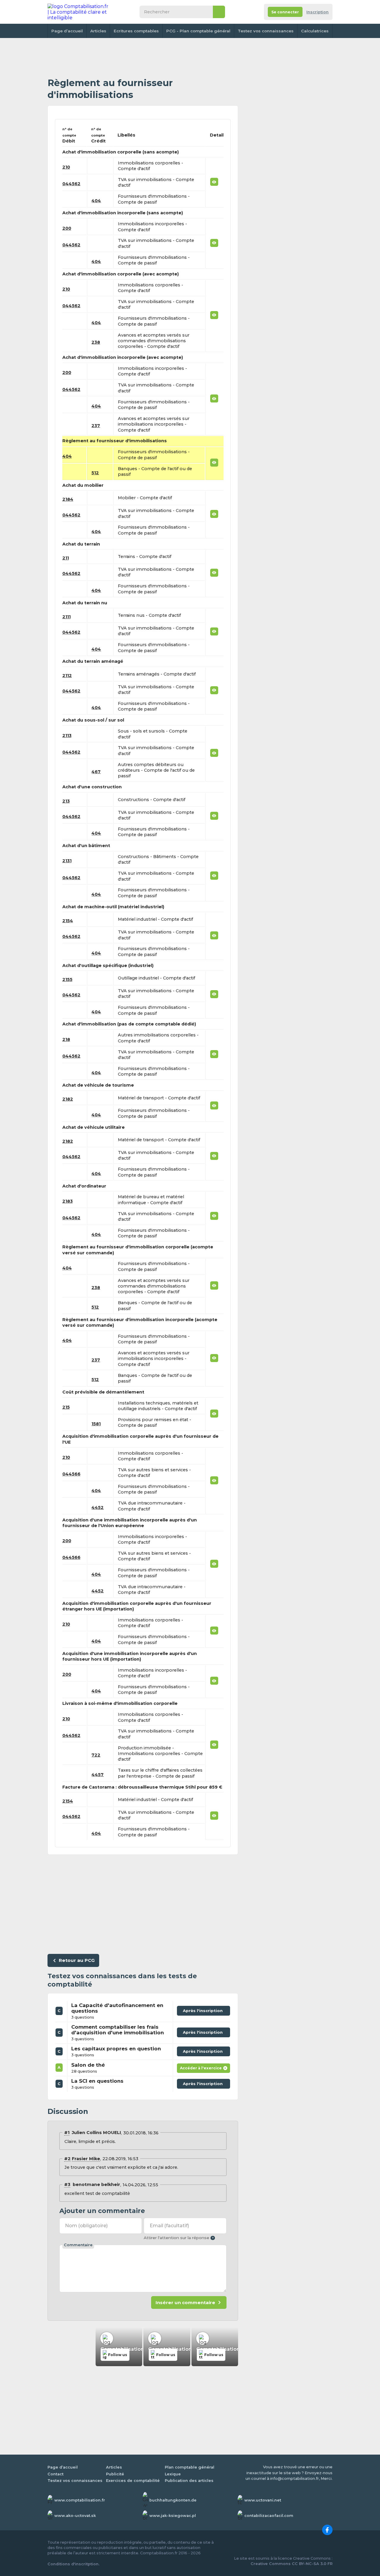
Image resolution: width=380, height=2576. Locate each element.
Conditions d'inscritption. (73, 2564)
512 (95, 473)
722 (96, 1755)
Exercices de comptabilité (133, 2481)
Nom (86, 2226)
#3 (67, 2185)
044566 (71, 1474)
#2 (67, 2159)
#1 (67, 2133)
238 (96, 342)
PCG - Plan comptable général (198, 31)
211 (66, 558)
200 (67, 228)
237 (96, 426)
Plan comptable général (190, 2467)
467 (96, 772)
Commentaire (78, 2245)
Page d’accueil (67, 31)
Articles (98, 31)
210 (66, 167)
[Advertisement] (143, 58)
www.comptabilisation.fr (80, 2500)
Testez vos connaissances (266, 31)
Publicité (115, 2474)
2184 (68, 499)
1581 (96, 1424)
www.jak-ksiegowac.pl (173, 2516)
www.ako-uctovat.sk (75, 2516)
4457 (98, 1775)
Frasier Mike (86, 2159)
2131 (67, 861)
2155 (67, 979)
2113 (67, 735)
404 (96, 201)
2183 (68, 1201)
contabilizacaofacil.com (269, 2516)
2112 (67, 676)
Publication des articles (189, 2481)
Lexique (173, 2474)
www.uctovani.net (263, 2500)
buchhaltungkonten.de (173, 2500)
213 (66, 801)
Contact (56, 2474)
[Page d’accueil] (78, 12)
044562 (71, 184)
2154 (68, 921)
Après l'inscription (204, 2009)
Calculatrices (315, 31)
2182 (68, 1099)
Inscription (318, 12)
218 (66, 1039)
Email (169, 2226)
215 (66, 1407)
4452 (98, 1507)
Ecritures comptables (136, 31)
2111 (66, 617)
